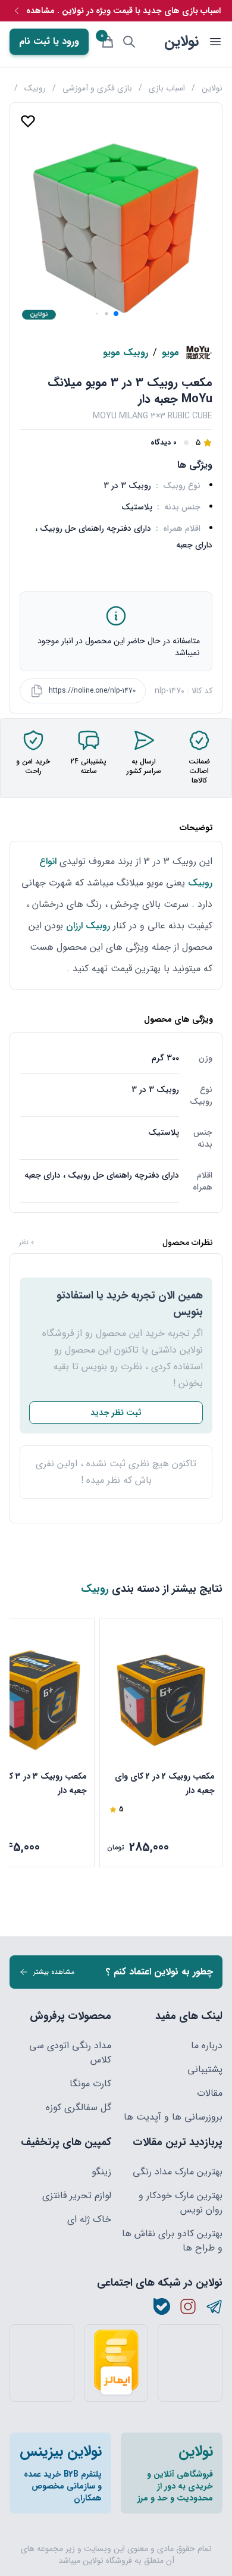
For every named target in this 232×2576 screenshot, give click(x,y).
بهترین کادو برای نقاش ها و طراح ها (172, 2241)
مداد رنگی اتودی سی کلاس (70, 2053)
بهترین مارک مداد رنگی (178, 2172)
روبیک (35, 88)
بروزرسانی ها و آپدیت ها (173, 2117)
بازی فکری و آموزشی (97, 88)
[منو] (215, 42)
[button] (116, 314)
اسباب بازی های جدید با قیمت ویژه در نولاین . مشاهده (123, 11)
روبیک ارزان (88, 926)
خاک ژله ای (89, 2220)
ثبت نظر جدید (116, 1413)
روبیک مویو (126, 353)
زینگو (101, 2172)
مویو (170, 353)
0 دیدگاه (164, 443)
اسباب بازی (167, 88)
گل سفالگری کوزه (79, 2108)
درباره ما (207, 2046)
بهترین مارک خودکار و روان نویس (181, 2203)
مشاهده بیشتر (54, 1972)
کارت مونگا (90, 2084)
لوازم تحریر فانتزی (77, 2196)
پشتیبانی (205, 2070)
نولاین (181, 42)
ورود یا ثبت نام (49, 41)
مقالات (210, 2093)
